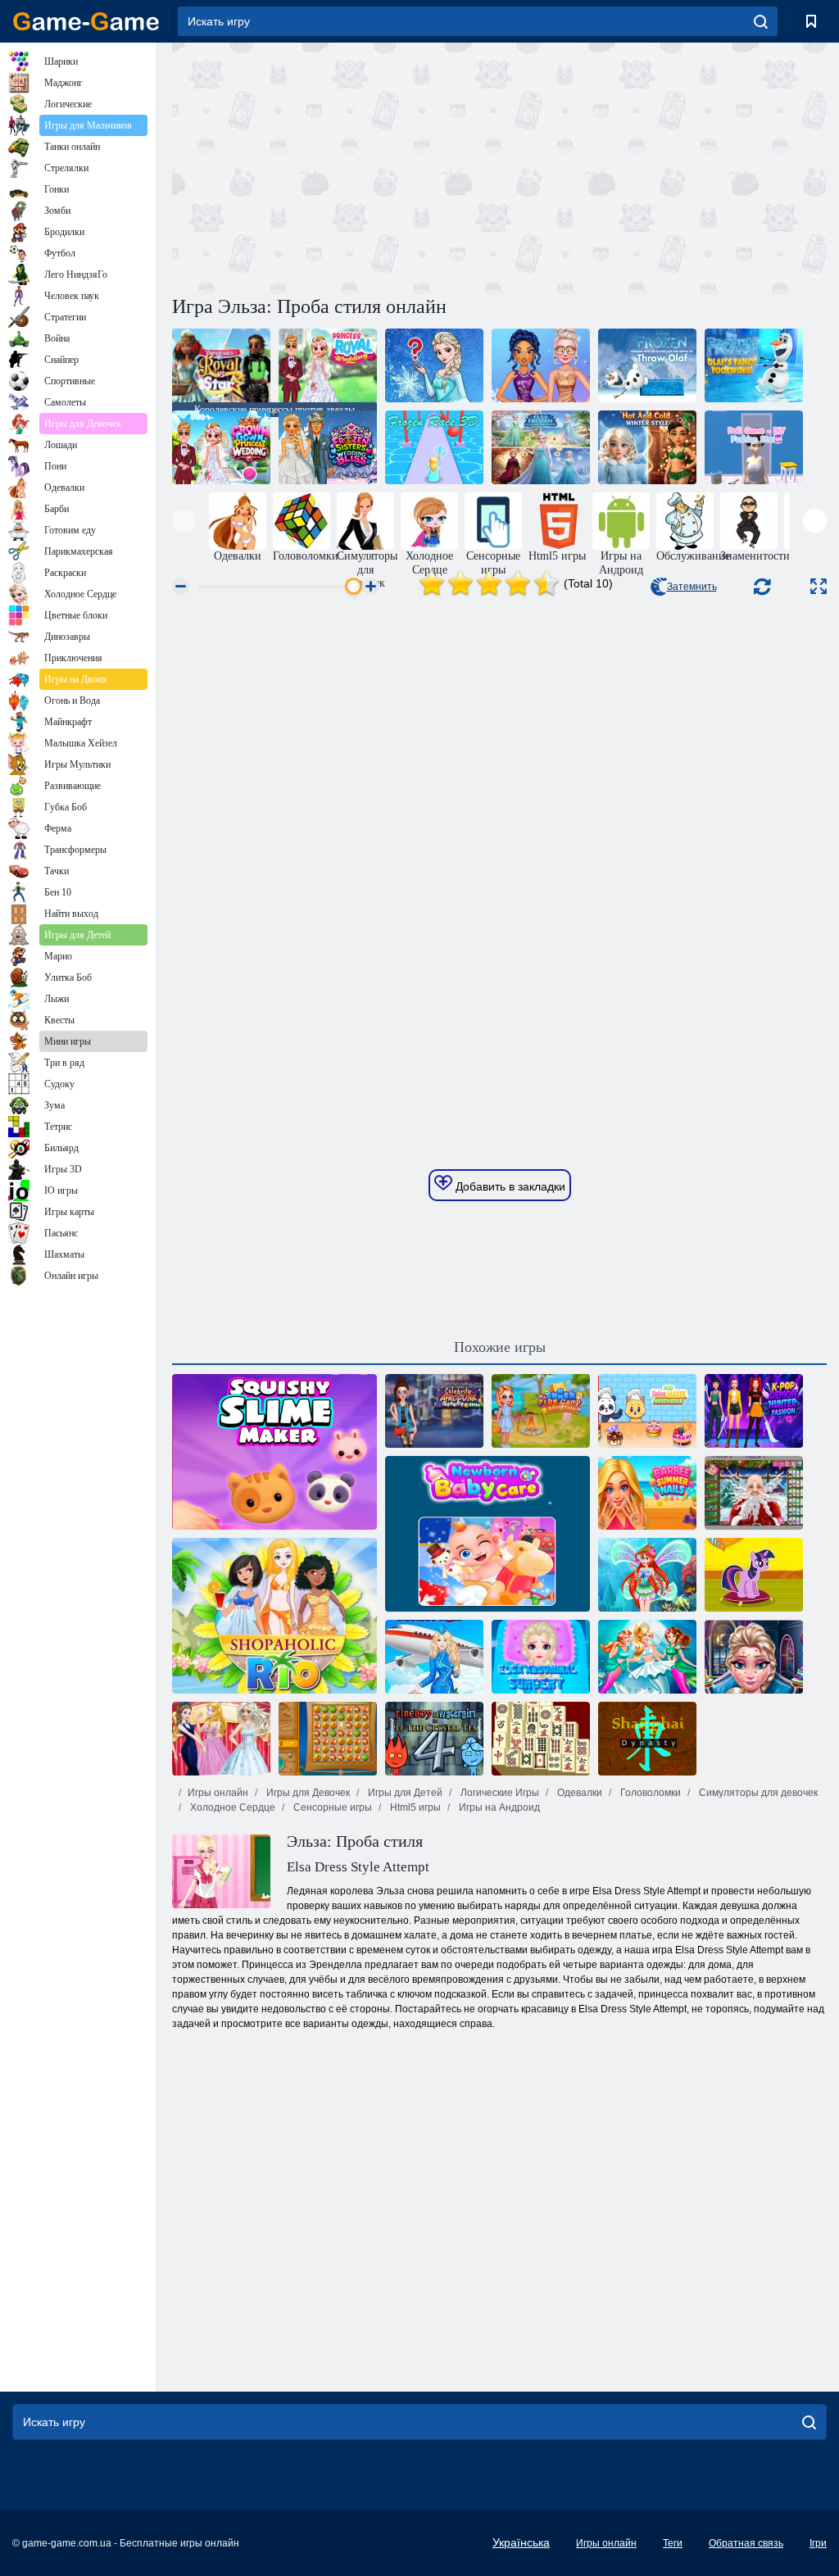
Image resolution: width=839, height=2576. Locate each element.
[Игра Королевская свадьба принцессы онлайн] (328, 365)
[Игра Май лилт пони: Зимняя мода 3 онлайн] (754, 1575)
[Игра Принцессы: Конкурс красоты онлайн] (221, 1739)
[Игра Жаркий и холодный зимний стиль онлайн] (647, 447)
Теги (673, 2543)
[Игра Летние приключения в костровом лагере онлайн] (541, 1411)
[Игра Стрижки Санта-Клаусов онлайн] (754, 1493)
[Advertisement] (336, 166)
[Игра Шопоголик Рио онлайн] (274, 1616)
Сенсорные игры (331, 1807)
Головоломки (649, 1793)
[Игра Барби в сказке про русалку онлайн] (647, 1657)
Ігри (818, 2543)
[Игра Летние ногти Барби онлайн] (647, 1493)
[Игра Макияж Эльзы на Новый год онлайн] (754, 1657)
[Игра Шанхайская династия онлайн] (647, 1739)
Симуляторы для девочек (757, 1793)
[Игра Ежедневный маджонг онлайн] (541, 1739)
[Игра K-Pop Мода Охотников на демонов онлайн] (754, 1411)
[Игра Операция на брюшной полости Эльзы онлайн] (541, 1657)
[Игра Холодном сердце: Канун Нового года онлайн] (541, 365)
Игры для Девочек (307, 1793)
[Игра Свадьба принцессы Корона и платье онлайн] (221, 447)
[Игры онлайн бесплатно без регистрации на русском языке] (86, 21)
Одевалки (578, 1793)
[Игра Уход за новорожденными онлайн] (488, 1534)
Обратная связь (746, 2543)
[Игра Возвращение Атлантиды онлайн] (328, 1739)
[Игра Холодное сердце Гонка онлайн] (434, 447)
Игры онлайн (218, 1793)
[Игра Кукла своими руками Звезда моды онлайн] (754, 447)
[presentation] (184, 521)
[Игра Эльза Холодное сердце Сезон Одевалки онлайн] (541, 447)
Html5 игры (414, 1807)
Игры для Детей (404, 1793)
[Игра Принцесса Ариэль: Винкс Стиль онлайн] (647, 1575)
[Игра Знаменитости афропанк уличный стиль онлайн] (434, 1411)
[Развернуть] (819, 586)
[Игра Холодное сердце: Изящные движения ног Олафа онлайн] (754, 365)
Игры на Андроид (498, 1807)
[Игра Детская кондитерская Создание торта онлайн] (647, 1411)
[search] (761, 21)
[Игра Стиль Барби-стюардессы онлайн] (434, 1657)
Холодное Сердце (231, 1807)
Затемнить (692, 587)
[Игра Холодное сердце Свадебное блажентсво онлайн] (328, 447)
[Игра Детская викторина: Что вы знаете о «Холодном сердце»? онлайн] (434, 365)
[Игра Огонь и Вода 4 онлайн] (434, 1739)
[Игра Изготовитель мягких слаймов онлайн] (274, 1452)
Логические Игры (499, 1793)
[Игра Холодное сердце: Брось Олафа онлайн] (647, 365)
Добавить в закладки (509, 1186)
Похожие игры (500, 1347)
